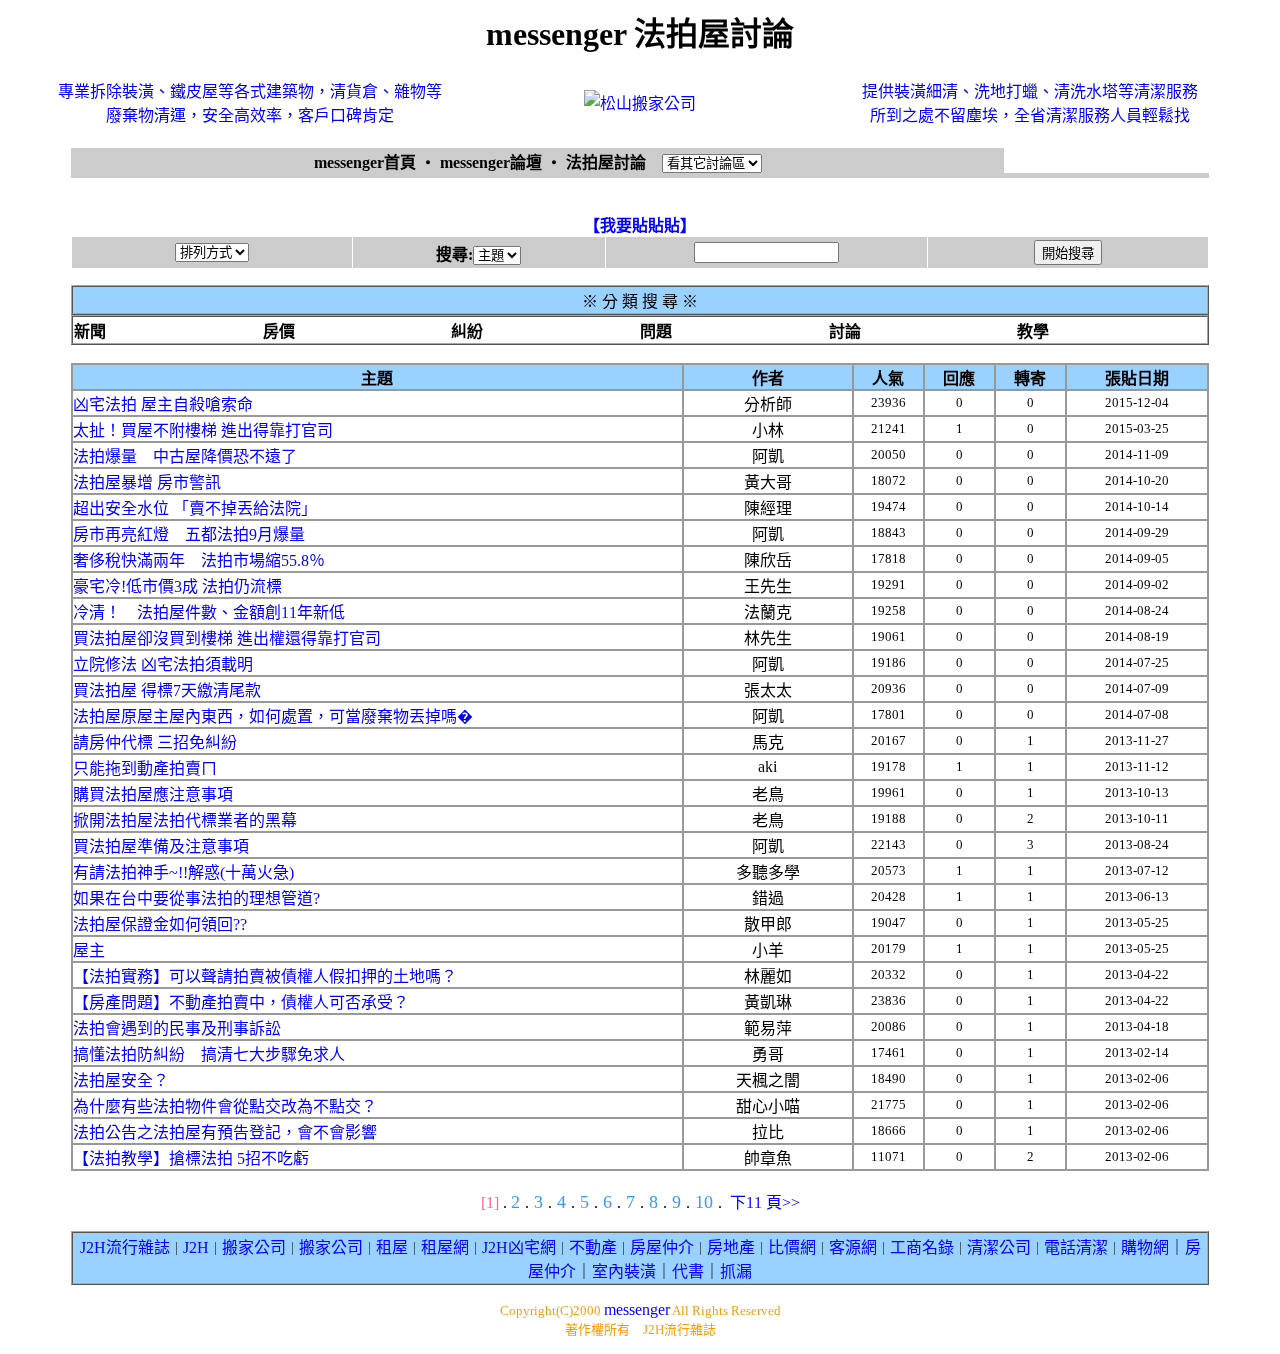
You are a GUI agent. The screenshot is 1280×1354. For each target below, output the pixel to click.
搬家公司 (254, 1247)
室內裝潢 (624, 1271)
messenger (637, 1309)
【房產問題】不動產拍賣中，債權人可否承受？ (241, 1002)
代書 (688, 1271)
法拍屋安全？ (121, 1080)
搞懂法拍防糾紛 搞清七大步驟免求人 (209, 1054)
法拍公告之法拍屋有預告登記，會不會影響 (225, 1132)
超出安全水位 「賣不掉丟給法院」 (195, 508)
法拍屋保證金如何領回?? (160, 924)
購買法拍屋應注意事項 (153, 794)
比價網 (792, 1247)
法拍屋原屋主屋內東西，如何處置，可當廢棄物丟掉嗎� (273, 716)
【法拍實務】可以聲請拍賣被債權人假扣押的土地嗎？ (265, 976)
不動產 (593, 1247)
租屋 (392, 1247)
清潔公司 (999, 1247)
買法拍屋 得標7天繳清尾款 (167, 690)
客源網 (853, 1247)
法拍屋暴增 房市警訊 (147, 482)
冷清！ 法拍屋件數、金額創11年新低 (209, 612)
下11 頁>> (765, 1202)
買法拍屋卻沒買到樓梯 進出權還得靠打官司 (227, 638)
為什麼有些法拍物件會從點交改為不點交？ (225, 1106)
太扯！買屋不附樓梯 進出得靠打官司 (203, 430)
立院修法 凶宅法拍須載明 (163, 664)
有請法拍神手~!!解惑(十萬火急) (183, 872)
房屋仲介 (662, 1247)
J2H (196, 1247)
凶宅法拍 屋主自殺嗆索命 (163, 404)
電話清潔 (1076, 1247)
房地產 (731, 1247)
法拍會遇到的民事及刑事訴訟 (177, 1028)
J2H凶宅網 (519, 1247)
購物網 (1145, 1247)
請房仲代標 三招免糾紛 (155, 742)
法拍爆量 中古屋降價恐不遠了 (185, 456)
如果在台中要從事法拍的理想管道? (196, 898)
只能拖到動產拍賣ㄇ (145, 768)
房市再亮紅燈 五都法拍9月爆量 (189, 534)
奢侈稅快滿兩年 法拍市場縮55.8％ (199, 560)
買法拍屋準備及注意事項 (161, 846)
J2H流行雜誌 (125, 1247)
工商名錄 (922, 1247)
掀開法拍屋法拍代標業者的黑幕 (185, 820)
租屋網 (445, 1247)
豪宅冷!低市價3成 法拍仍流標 (177, 586)
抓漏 (736, 1271)
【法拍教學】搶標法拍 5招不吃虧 (191, 1158)
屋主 (89, 950)
